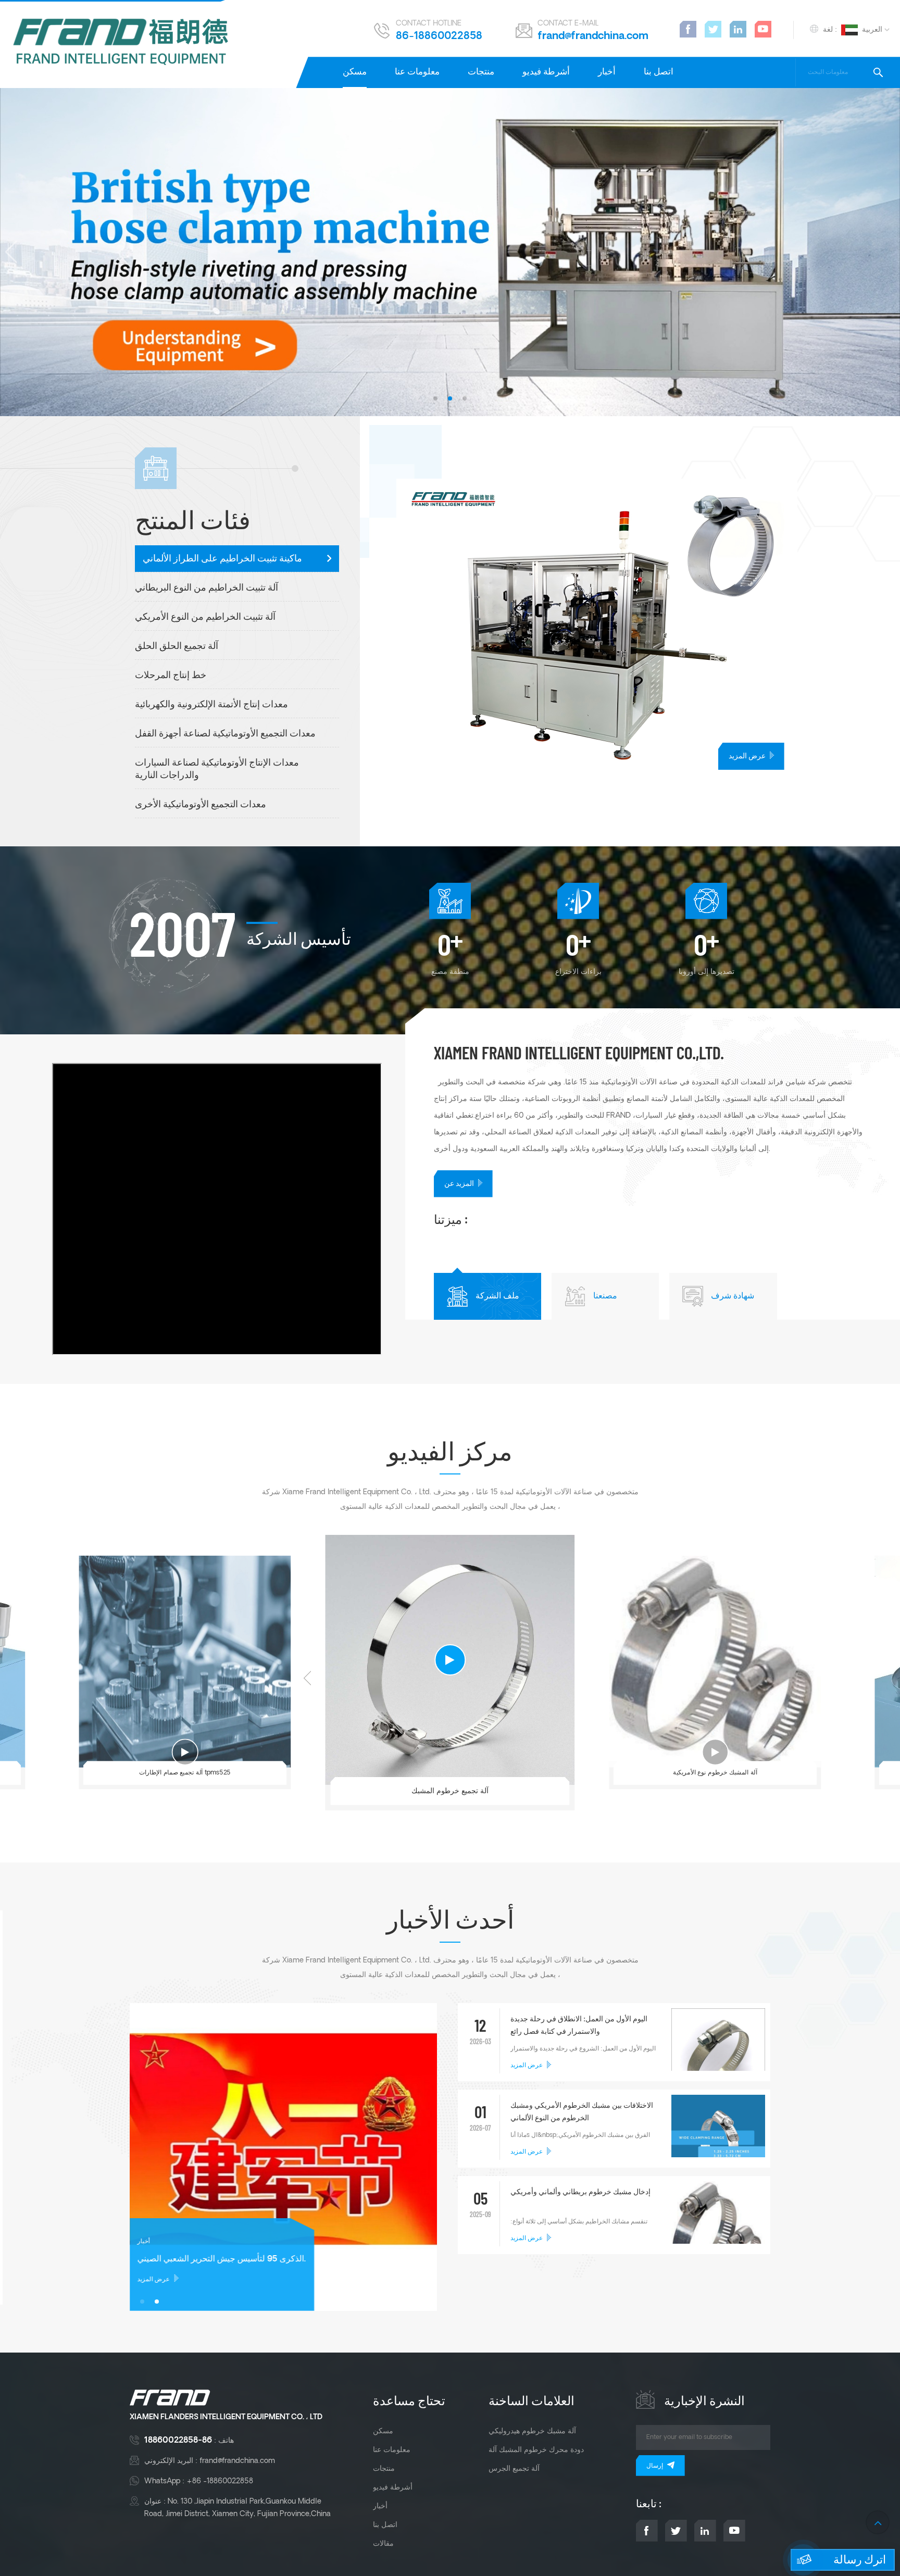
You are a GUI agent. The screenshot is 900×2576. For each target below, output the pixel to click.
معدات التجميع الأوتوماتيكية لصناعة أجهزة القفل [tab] (225, 734)
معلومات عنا (417, 72)
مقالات (383, 2544)
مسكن (355, 72)
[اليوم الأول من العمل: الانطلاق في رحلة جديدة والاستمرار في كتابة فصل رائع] (718, 2055)
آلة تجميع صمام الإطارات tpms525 (185, 1773)
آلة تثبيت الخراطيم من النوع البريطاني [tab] (207, 588)
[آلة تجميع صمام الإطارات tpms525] (185, 1662)
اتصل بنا (659, 72)
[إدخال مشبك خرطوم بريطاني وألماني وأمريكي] (718, 2232)
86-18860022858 (439, 36)
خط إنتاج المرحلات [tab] (171, 676)
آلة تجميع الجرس (514, 2469)
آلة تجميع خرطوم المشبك (450, 1791)
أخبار (607, 72)
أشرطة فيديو (546, 72)
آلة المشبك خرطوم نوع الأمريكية (715, 1773)
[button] (435, 398)
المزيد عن (459, 1184)
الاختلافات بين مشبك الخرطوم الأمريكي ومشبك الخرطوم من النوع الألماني (582, 2112)
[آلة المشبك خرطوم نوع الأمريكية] (715, 1662)
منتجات (481, 72)
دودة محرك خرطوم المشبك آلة (536, 2450)
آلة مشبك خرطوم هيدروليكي (532, 2431)
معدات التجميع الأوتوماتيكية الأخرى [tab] (201, 805)
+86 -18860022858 (220, 2481)
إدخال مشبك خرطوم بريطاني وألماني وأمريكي (580, 2192)
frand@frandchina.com (593, 36)
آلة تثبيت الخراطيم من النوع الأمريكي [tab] (205, 617)
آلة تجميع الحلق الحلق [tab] (177, 647)
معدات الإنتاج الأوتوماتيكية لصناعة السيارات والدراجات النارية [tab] (217, 770)
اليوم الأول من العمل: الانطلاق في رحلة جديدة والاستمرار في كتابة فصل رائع (579, 2026)
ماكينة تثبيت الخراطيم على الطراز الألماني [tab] (222, 559)
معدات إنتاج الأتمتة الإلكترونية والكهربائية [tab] (211, 705)
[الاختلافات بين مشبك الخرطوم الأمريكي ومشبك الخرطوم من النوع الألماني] (718, 2142)
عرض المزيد (747, 756)
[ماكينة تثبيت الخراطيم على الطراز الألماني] (648, 624)
